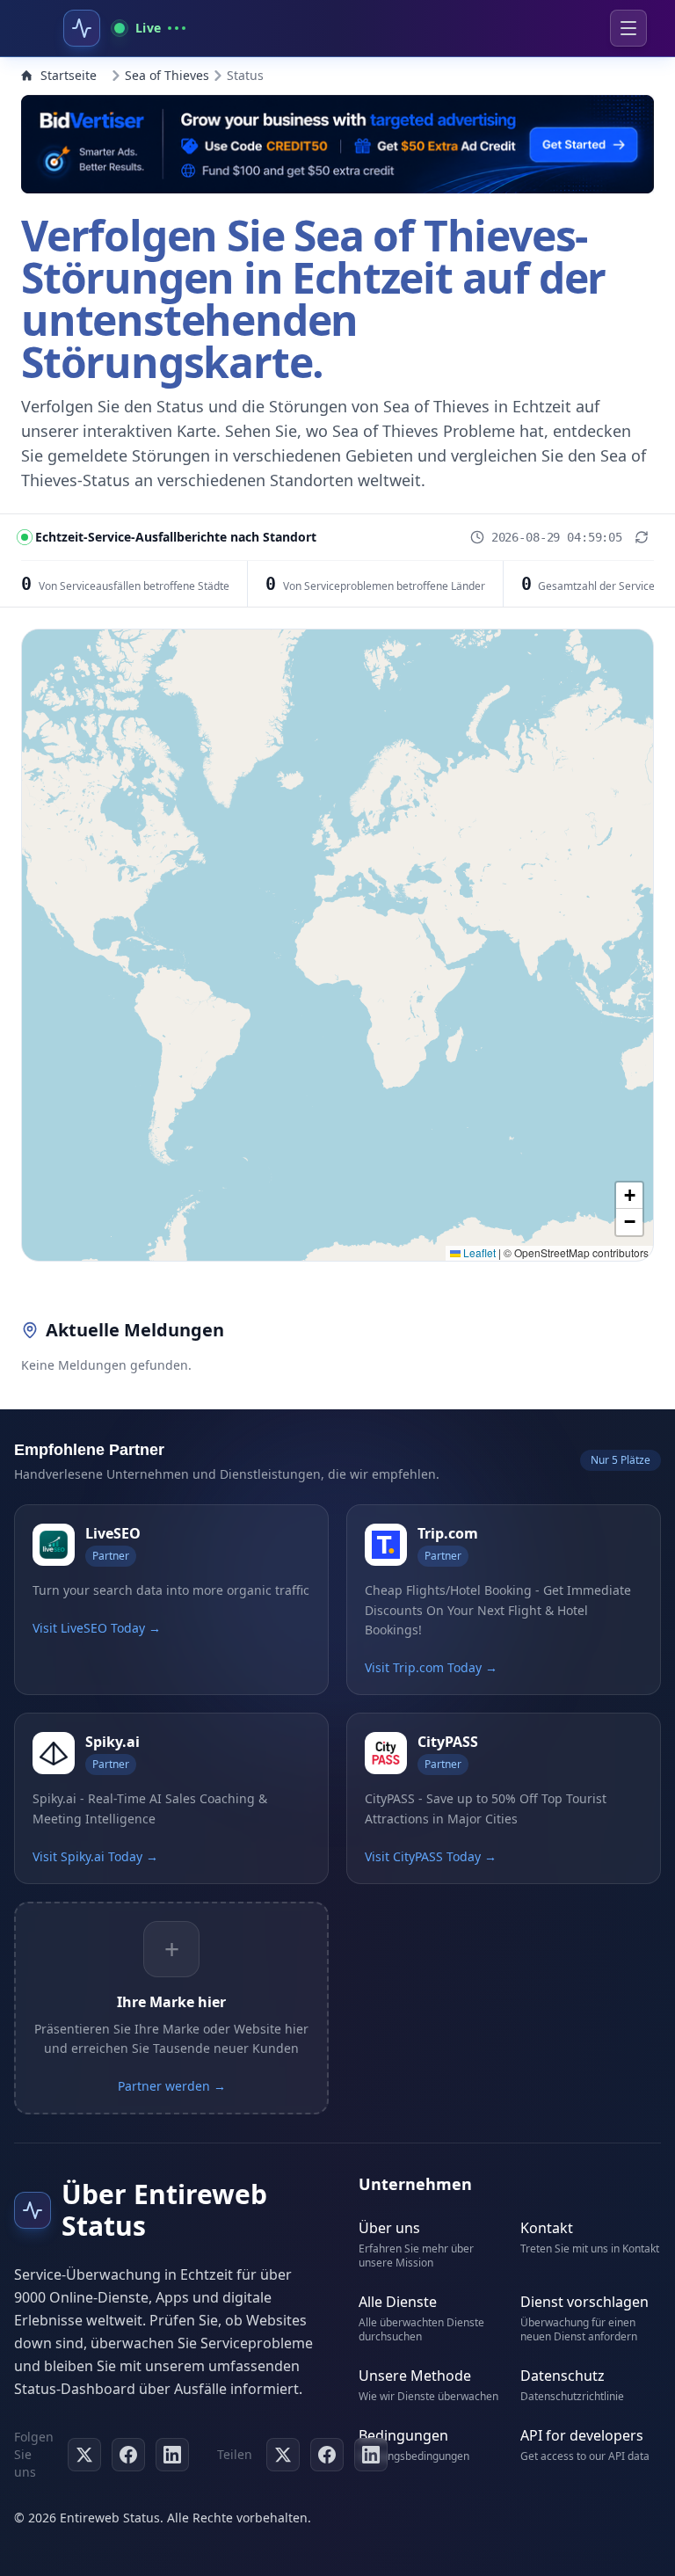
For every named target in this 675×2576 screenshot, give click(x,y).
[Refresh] (642, 537)
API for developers (582, 2435)
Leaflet (478, 1252)
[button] (629, 1196)
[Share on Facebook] (327, 2455)
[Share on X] (283, 2455)
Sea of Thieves (167, 75)
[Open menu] (628, 28)
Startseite (69, 75)
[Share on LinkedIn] (371, 2455)
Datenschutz (562, 2376)
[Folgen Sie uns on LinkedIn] (172, 2455)
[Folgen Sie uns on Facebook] (128, 2455)
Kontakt (547, 2228)
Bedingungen (403, 2435)
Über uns (389, 2228)
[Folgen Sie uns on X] (84, 2455)
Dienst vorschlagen (584, 2302)
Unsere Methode (415, 2376)
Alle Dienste (398, 2302)
